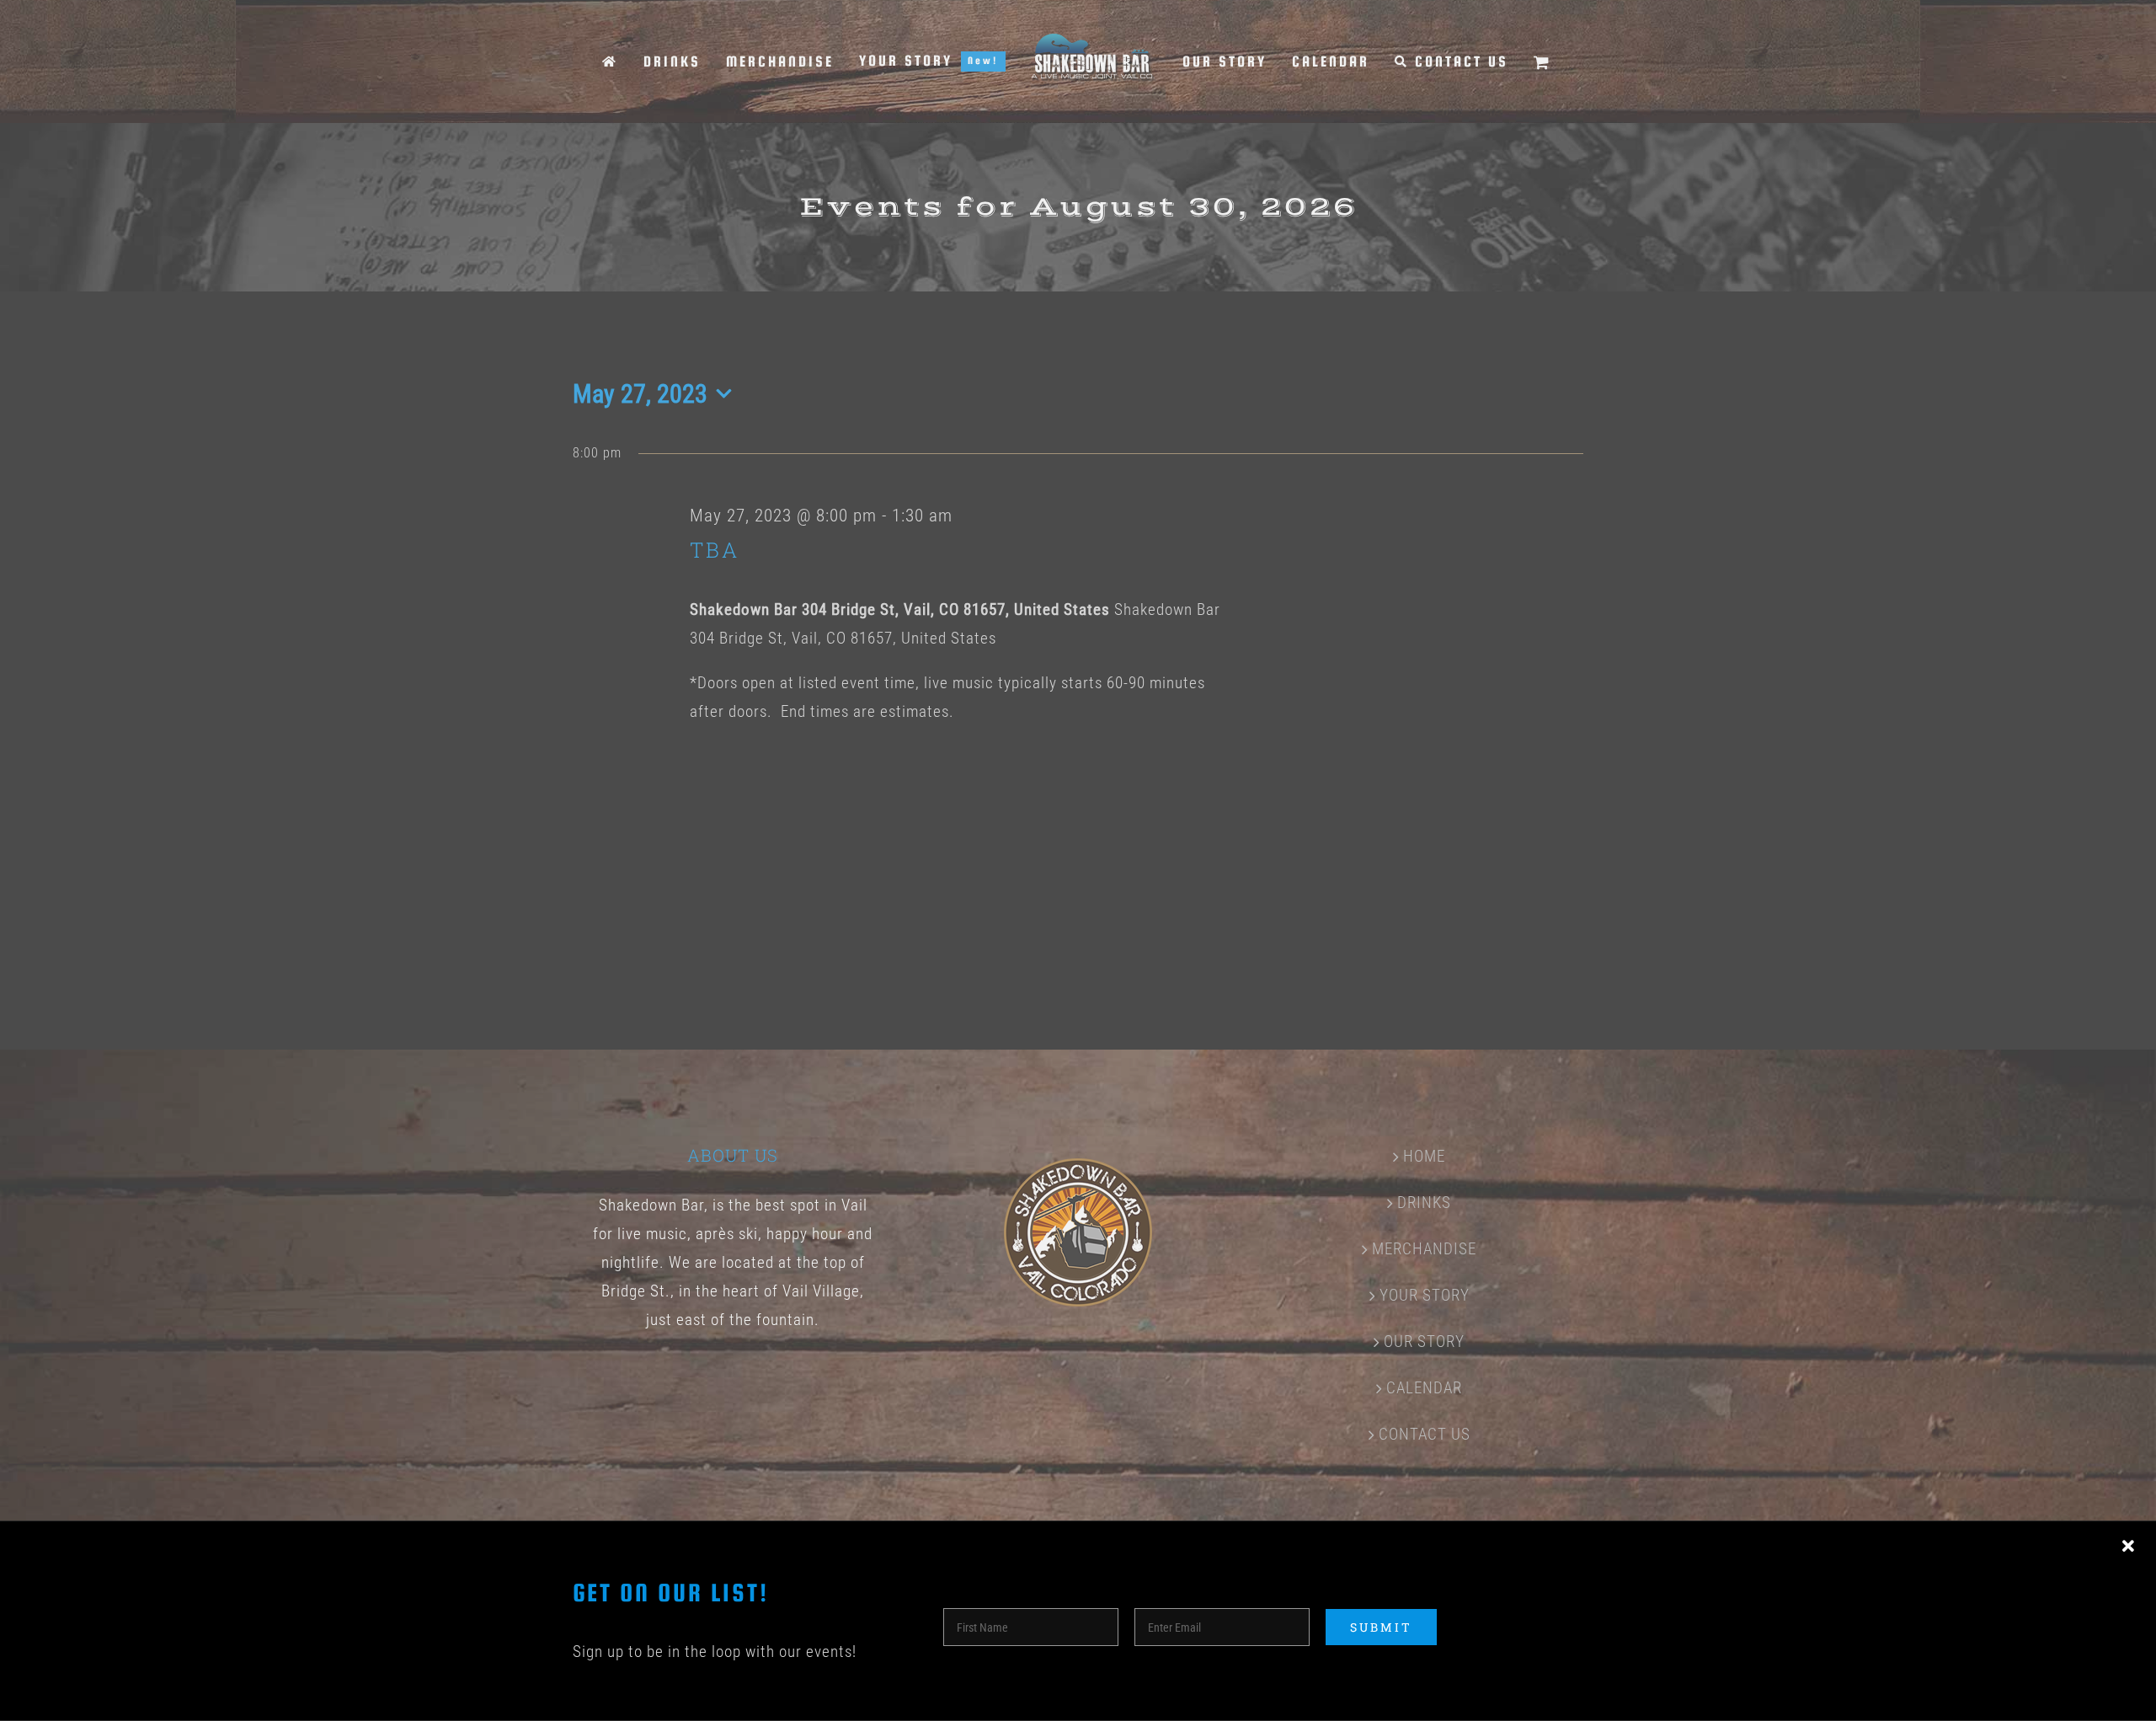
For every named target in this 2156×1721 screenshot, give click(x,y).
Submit (1381, 1627)
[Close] (2128, 1547)
